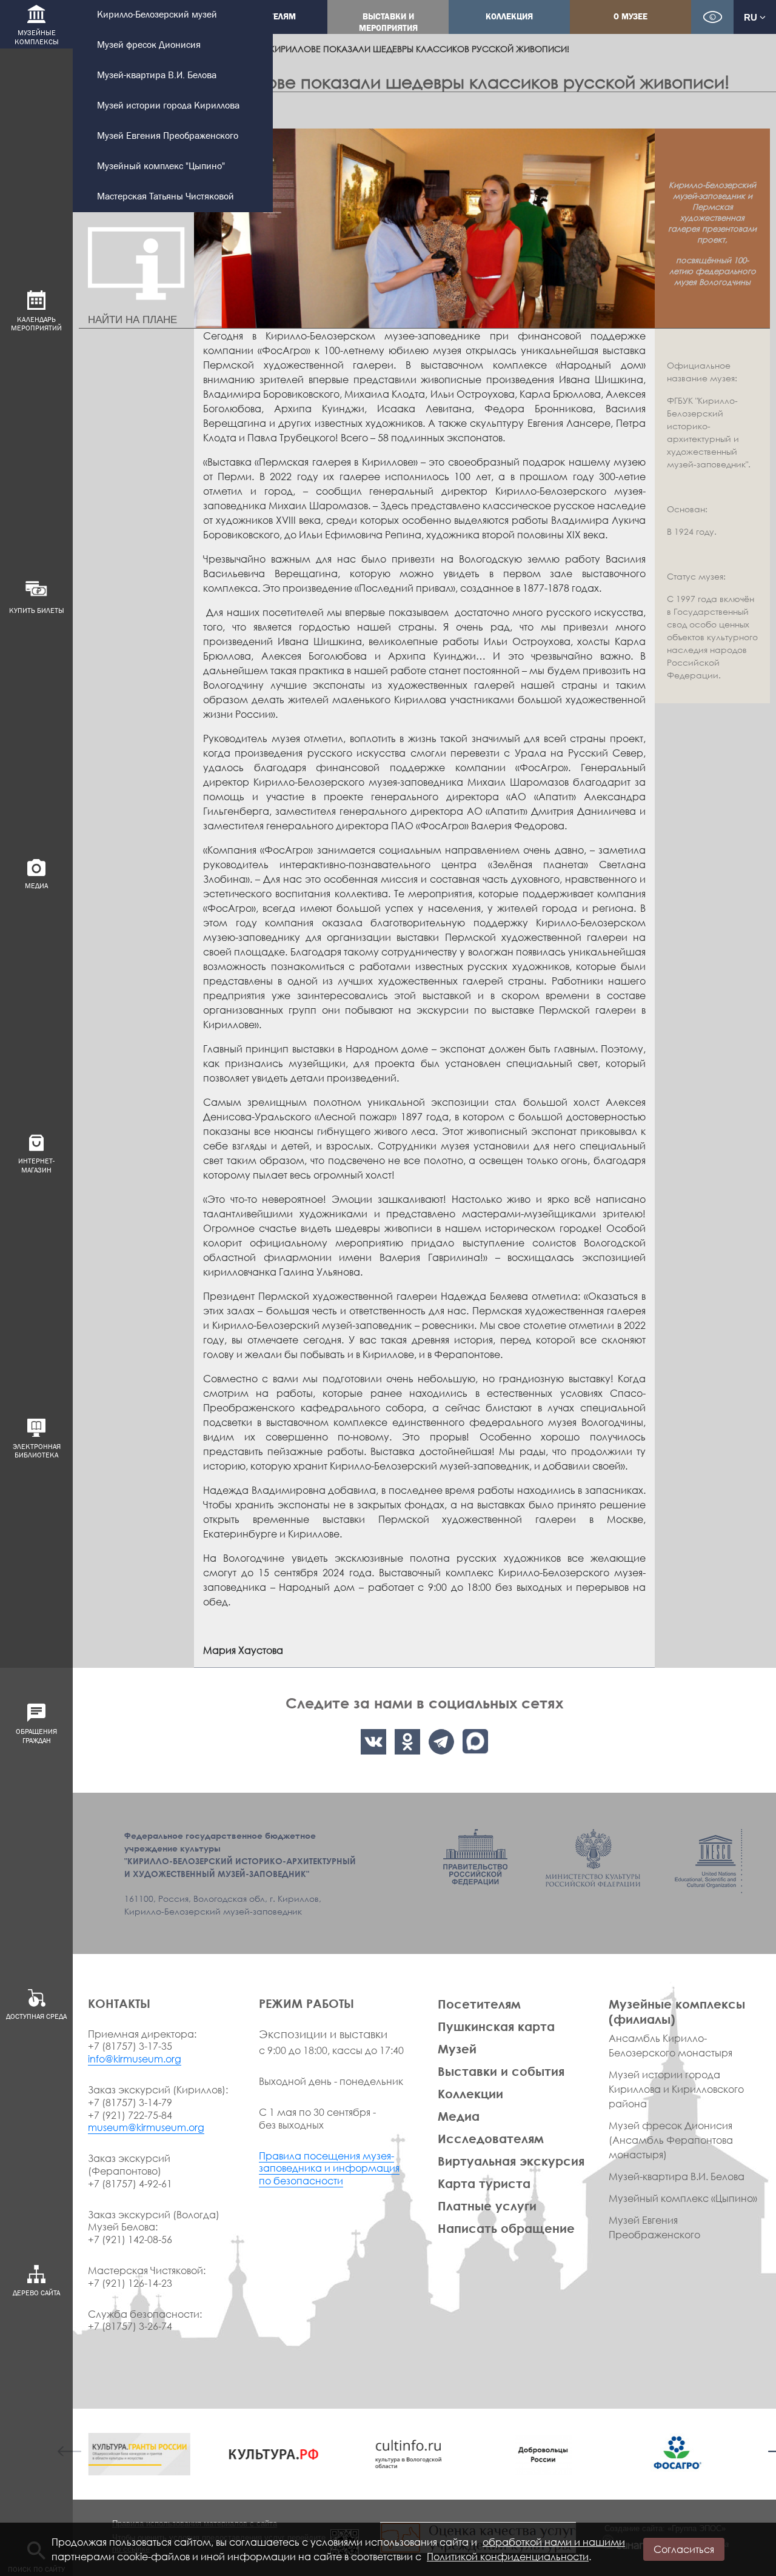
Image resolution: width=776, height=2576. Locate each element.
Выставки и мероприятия (388, 22)
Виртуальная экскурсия (511, 2161)
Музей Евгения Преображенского (168, 136)
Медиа (459, 2116)
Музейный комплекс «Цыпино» (683, 2198)
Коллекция (509, 17)
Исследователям (491, 2138)
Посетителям (479, 2004)
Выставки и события (501, 2071)
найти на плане (132, 320)
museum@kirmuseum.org (146, 2127)
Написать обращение (506, 2228)
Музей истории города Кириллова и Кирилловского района (676, 2089)
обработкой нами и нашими (554, 2542)
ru (752, 17)
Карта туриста (484, 2183)
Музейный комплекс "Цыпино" (161, 166)
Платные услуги (487, 2206)
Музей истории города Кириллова (168, 106)
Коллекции (470, 2093)
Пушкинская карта (496, 2026)
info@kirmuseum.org (135, 2059)
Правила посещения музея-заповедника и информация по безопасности (329, 2169)
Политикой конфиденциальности (508, 2557)
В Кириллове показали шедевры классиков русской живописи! (416, 49)
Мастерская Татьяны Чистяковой (166, 197)
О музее (630, 17)
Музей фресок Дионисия (149, 45)
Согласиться (684, 2549)
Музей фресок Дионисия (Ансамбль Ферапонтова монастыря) (671, 2140)
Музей (457, 2049)
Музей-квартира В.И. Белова (157, 75)
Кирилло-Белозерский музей (157, 15)
